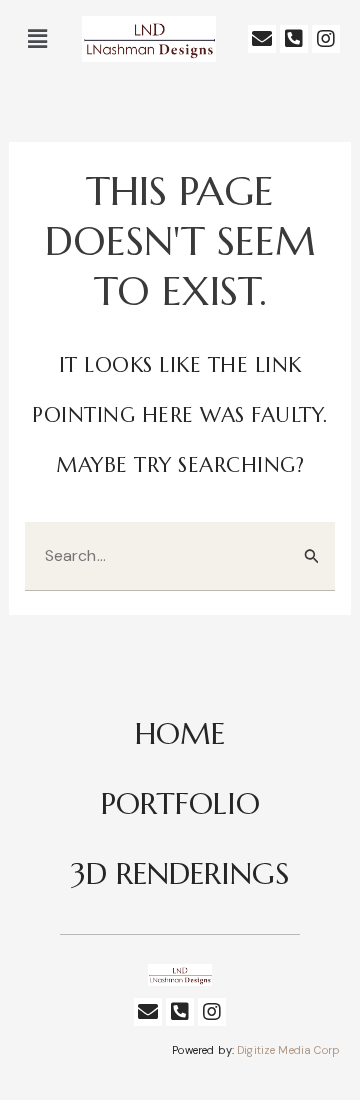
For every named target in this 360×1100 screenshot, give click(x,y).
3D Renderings (180, 873)
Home (180, 733)
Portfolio (180, 803)
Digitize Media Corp (288, 1050)
